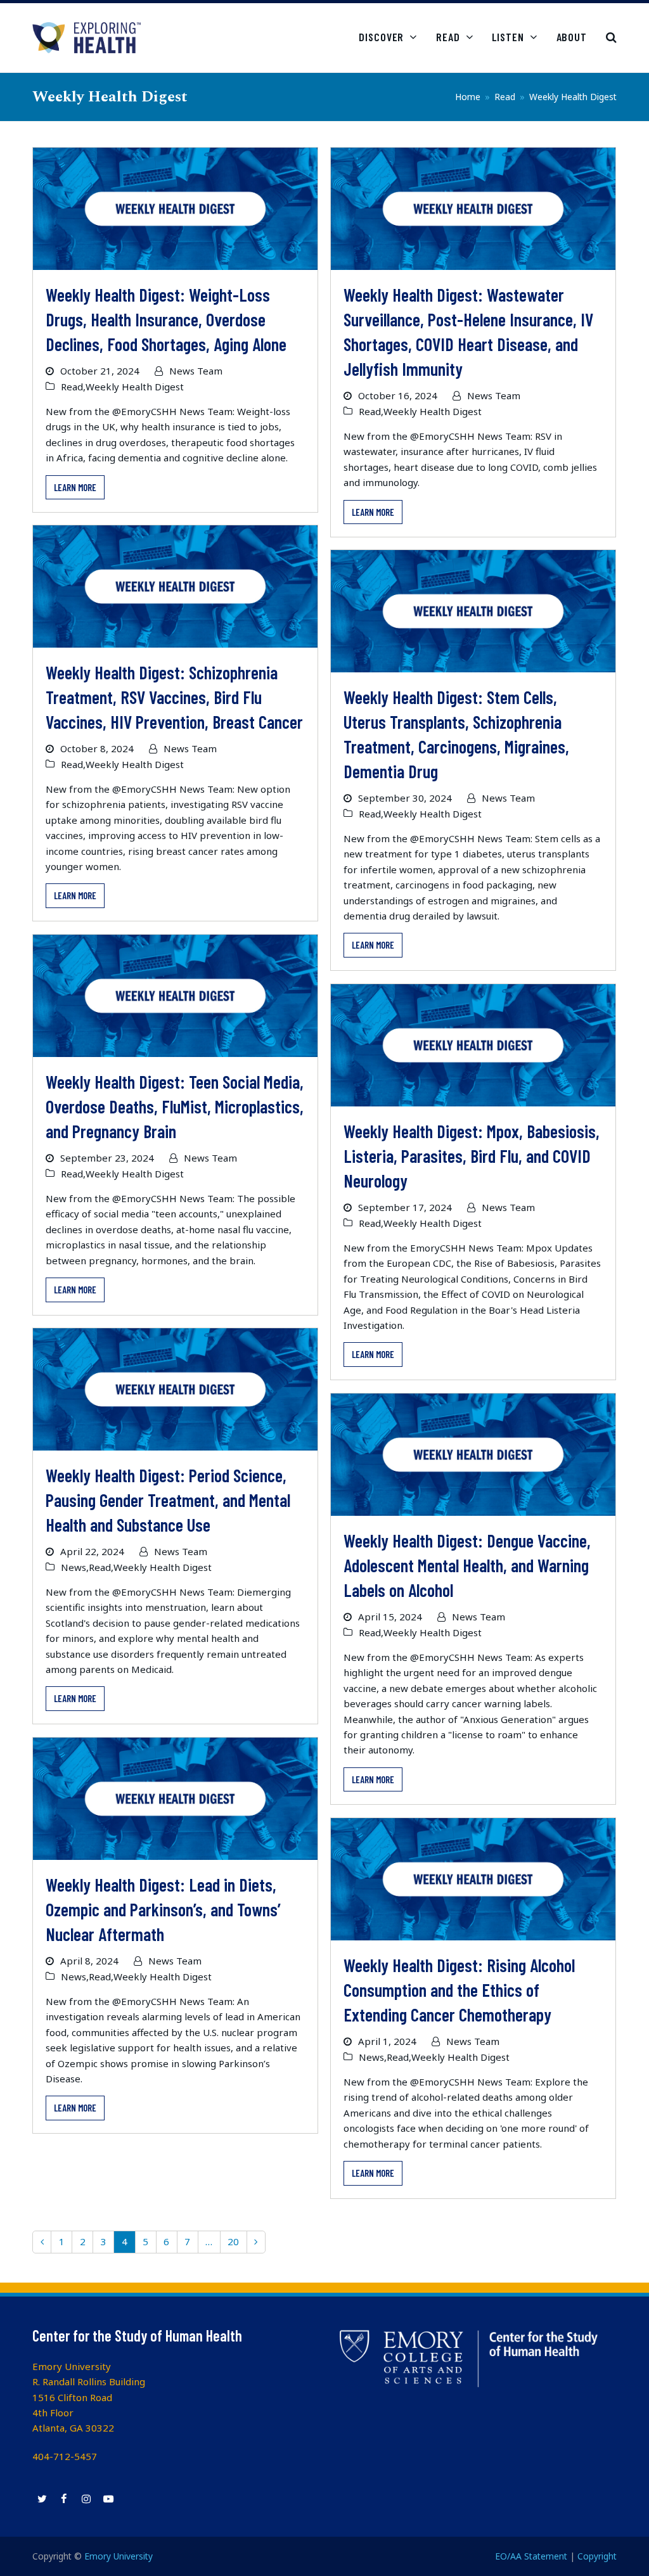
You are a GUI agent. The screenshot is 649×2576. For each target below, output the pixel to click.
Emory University (119, 2556)
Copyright (597, 2556)
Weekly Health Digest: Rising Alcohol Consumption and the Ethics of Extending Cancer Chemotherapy (459, 1990)
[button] (611, 37)
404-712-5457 (65, 2456)
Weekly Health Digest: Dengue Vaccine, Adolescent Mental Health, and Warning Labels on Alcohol (467, 1565)
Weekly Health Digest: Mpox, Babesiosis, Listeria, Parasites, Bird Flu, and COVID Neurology (472, 1156)
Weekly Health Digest (135, 387)
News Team (196, 371)
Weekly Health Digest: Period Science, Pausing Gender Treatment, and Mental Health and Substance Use (168, 1500)
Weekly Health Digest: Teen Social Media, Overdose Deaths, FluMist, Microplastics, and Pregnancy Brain (175, 1106)
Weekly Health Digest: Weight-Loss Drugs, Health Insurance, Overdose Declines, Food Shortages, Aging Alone (166, 319)
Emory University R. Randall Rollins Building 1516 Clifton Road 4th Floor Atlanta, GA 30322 (89, 2397)
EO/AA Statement (531, 2556)
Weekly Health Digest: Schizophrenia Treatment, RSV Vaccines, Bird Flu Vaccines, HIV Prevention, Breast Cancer (174, 697)
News (74, 1567)
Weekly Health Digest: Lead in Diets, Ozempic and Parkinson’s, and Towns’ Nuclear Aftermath (163, 1909)
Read (72, 387)
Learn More (75, 487)
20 (237, 2244)
